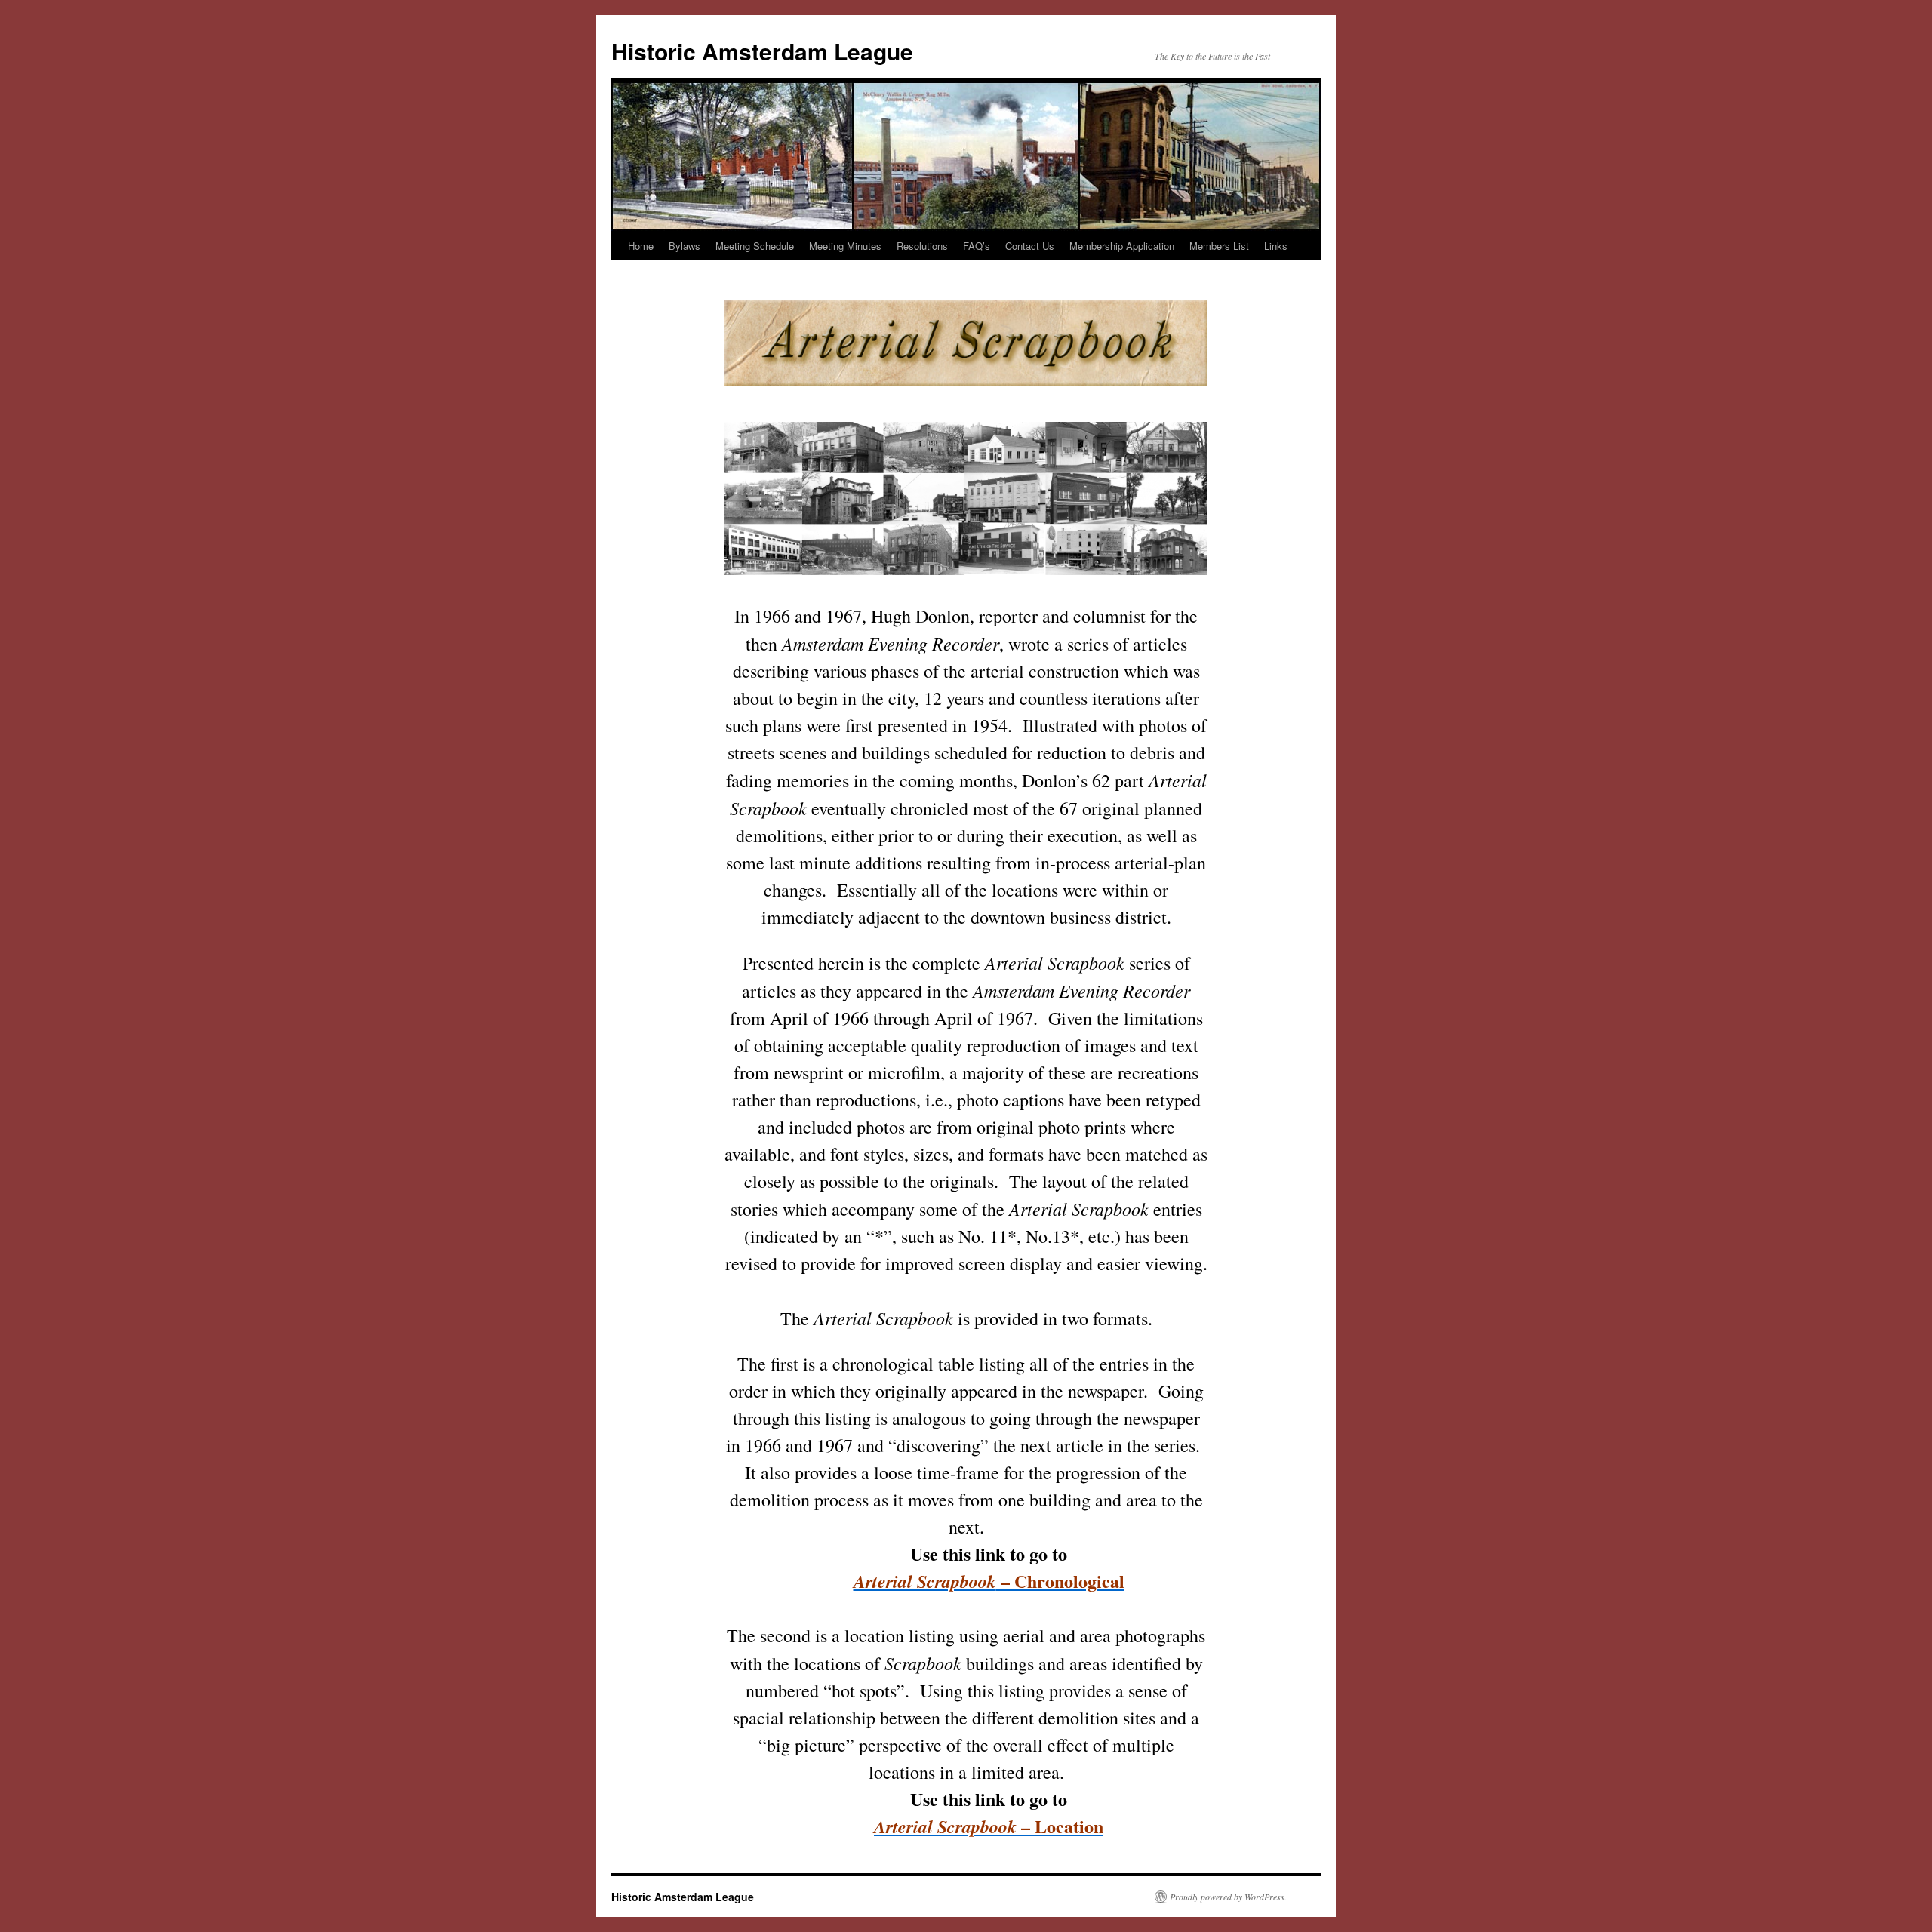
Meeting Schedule (755, 246)
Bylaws (685, 246)
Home (641, 246)
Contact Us (1030, 246)
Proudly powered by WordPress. (1228, 1897)
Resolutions (922, 246)
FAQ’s (977, 246)
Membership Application (1122, 246)
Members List (1219, 246)
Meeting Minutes (845, 246)
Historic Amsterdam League (762, 51)
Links (1276, 246)
